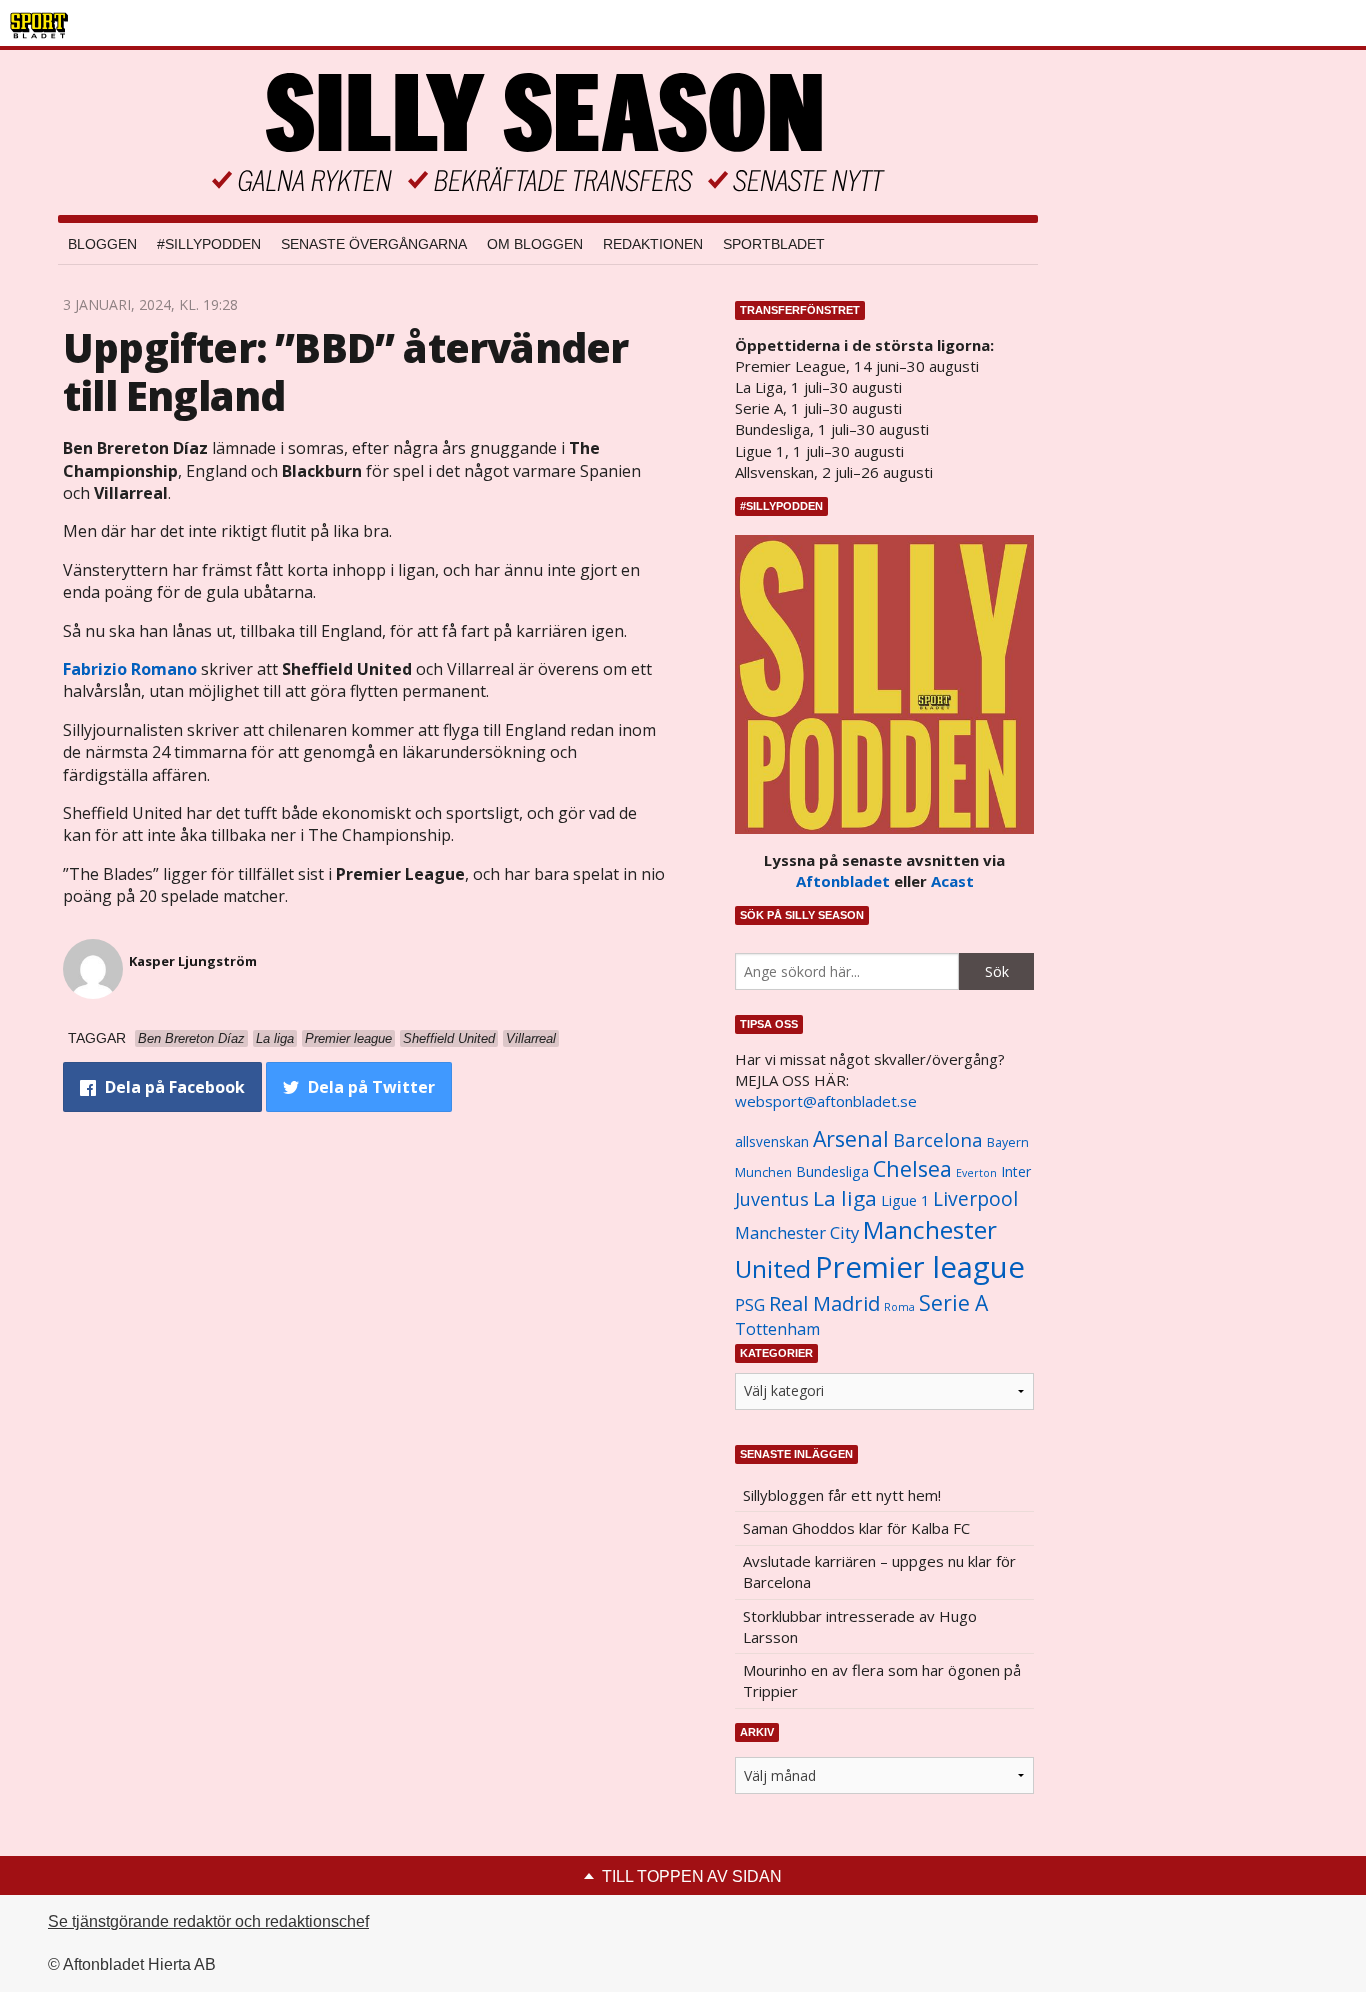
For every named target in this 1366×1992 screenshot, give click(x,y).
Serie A (953, 1302)
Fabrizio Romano (130, 669)
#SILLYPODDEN (209, 244)
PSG (750, 1305)
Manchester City (797, 1232)
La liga (845, 1198)
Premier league (920, 1267)
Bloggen (102, 244)
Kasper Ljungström (193, 961)
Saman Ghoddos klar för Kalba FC (856, 1528)
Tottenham (777, 1329)
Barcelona (938, 1139)
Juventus (772, 1199)
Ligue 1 (905, 1200)
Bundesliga (832, 1171)
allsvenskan (772, 1142)
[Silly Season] (548, 132)
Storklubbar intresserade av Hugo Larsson (860, 1626)
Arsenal (851, 1138)
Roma (899, 1307)
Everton (976, 1173)
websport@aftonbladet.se (826, 1101)
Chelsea (912, 1168)
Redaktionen (653, 244)
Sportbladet (774, 244)
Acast (952, 881)
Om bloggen (535, 244)
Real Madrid (824, 1303)
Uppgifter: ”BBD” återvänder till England (345, 371)
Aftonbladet (843, 881)
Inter (1016, 1171)
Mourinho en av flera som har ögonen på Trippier (882, 1680)
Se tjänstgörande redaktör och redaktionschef (208, 1921)
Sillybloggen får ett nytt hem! (842, 1495)
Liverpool (975, 1198)
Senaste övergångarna (374, 244)
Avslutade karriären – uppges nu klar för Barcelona (879, 1571)
